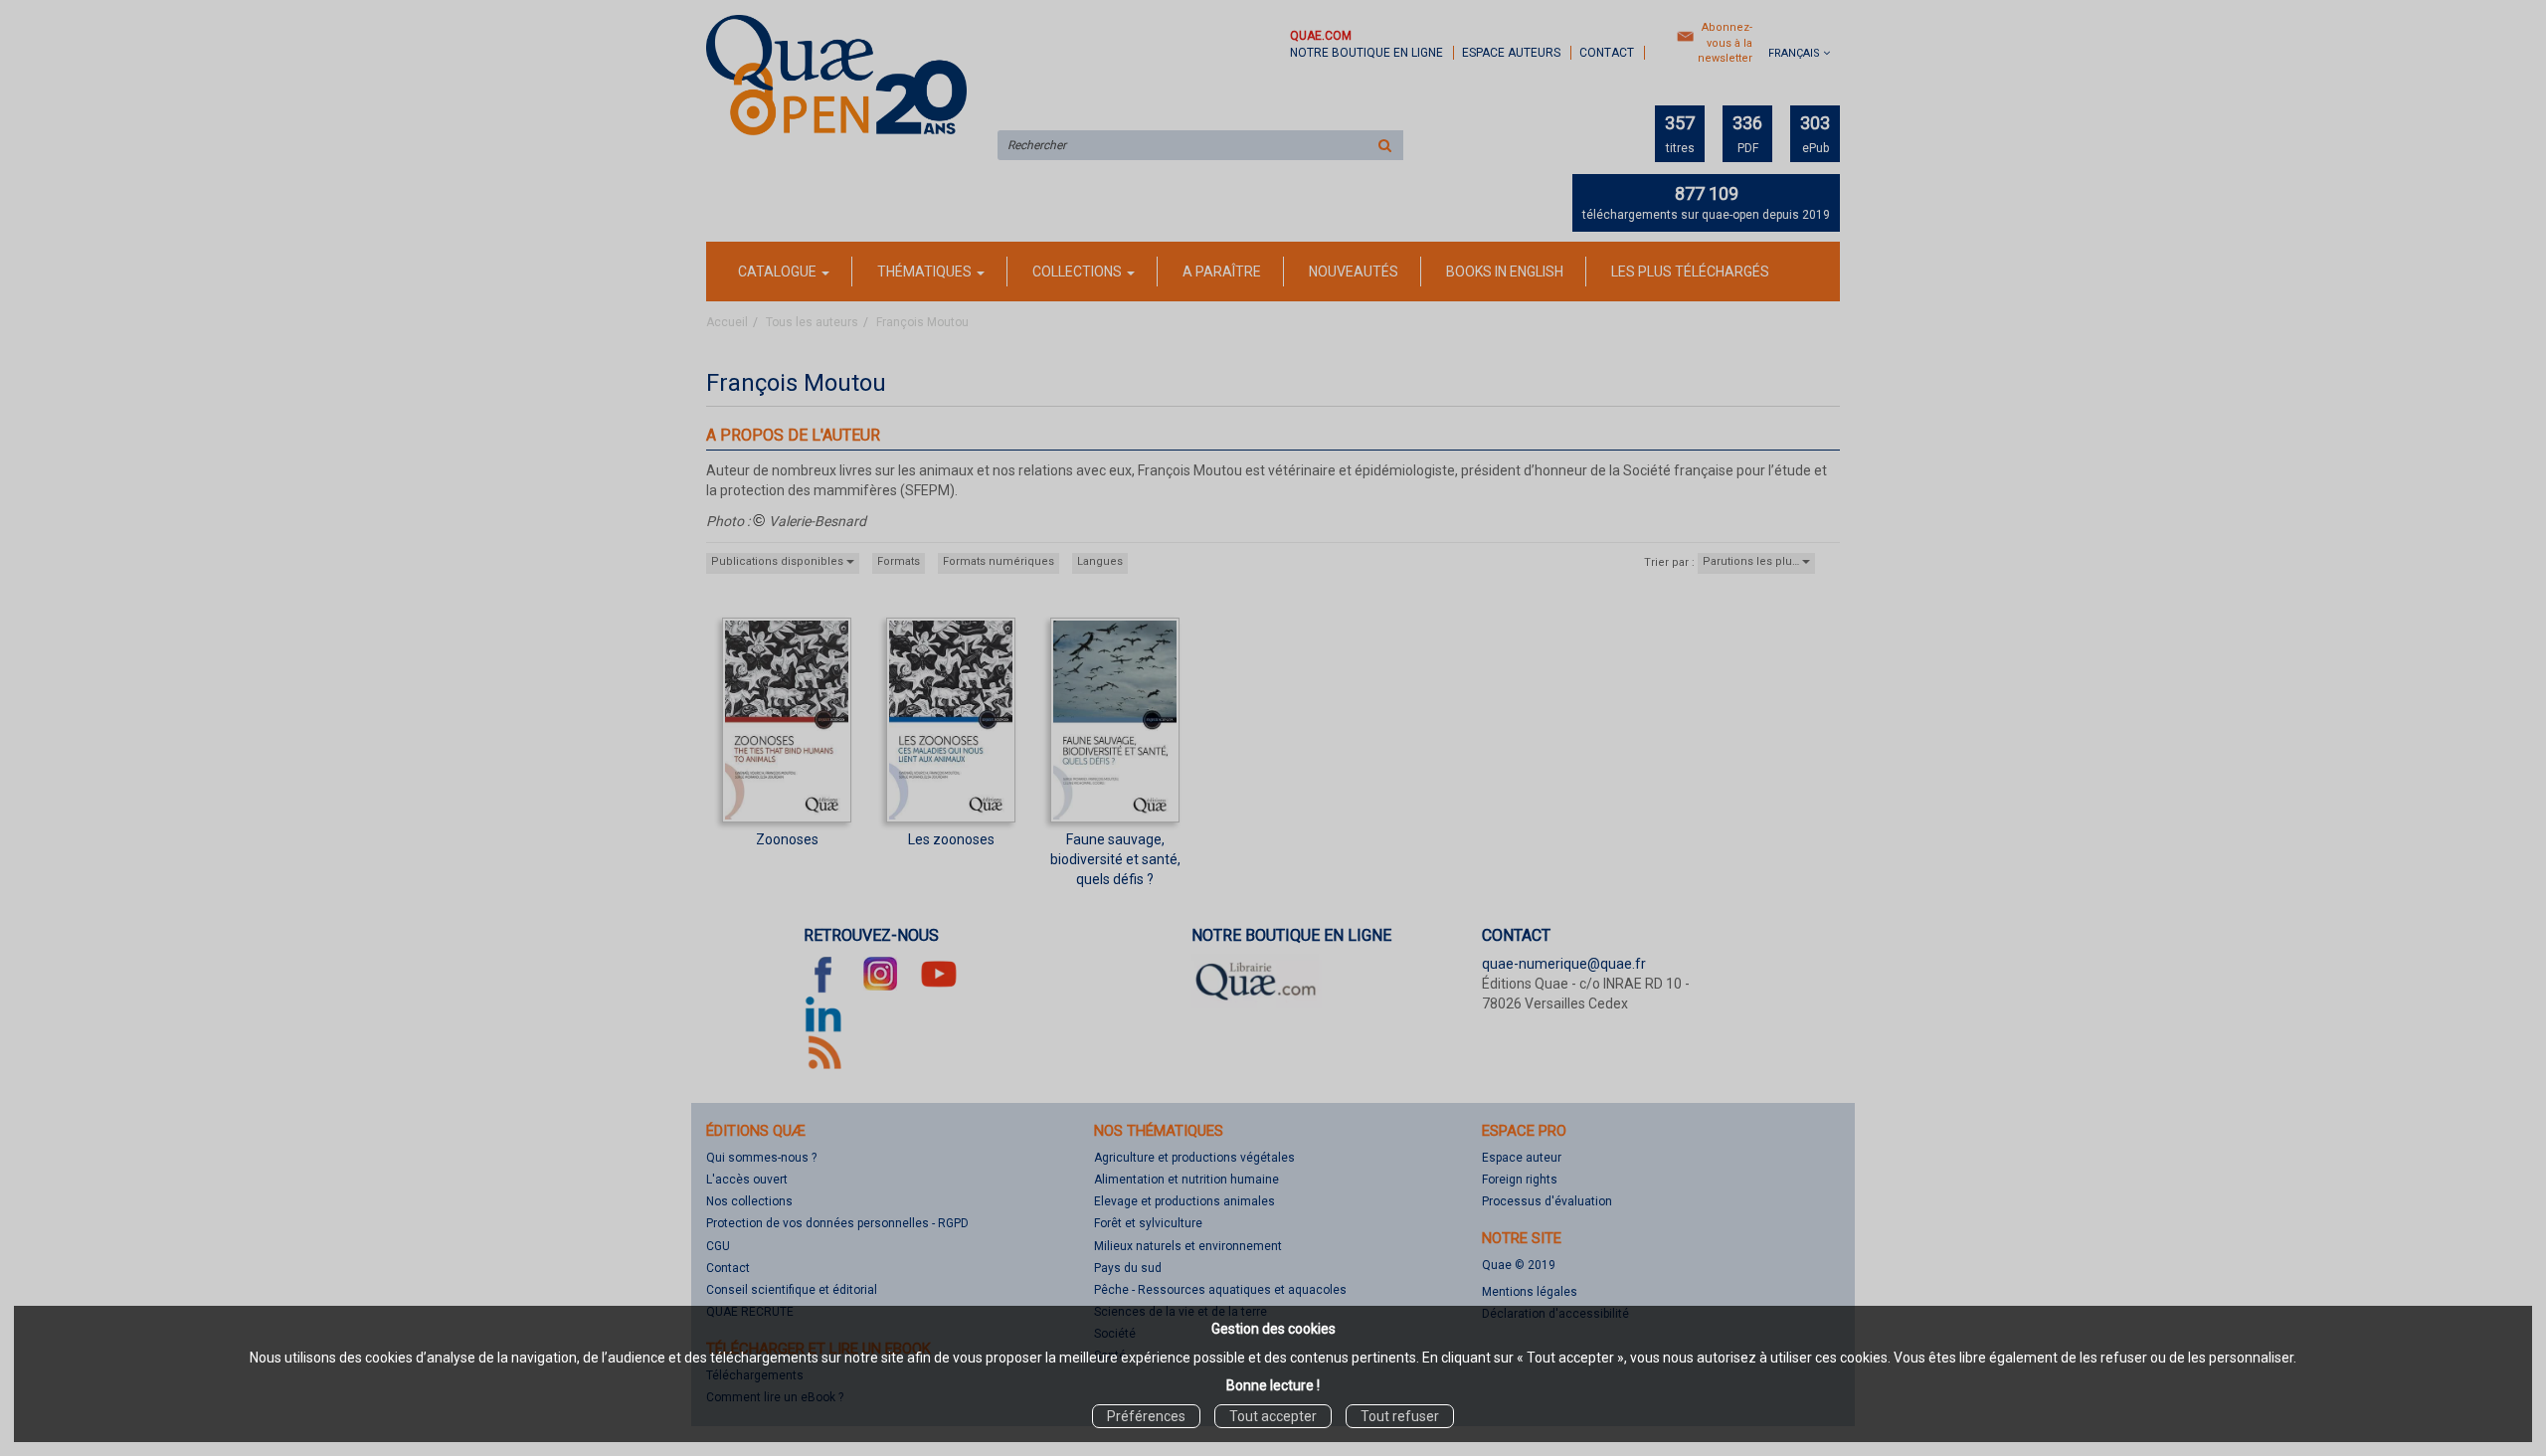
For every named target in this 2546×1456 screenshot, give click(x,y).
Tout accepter (1273, 1416)
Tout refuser (1400, 1416)
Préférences (1146, 1416)
